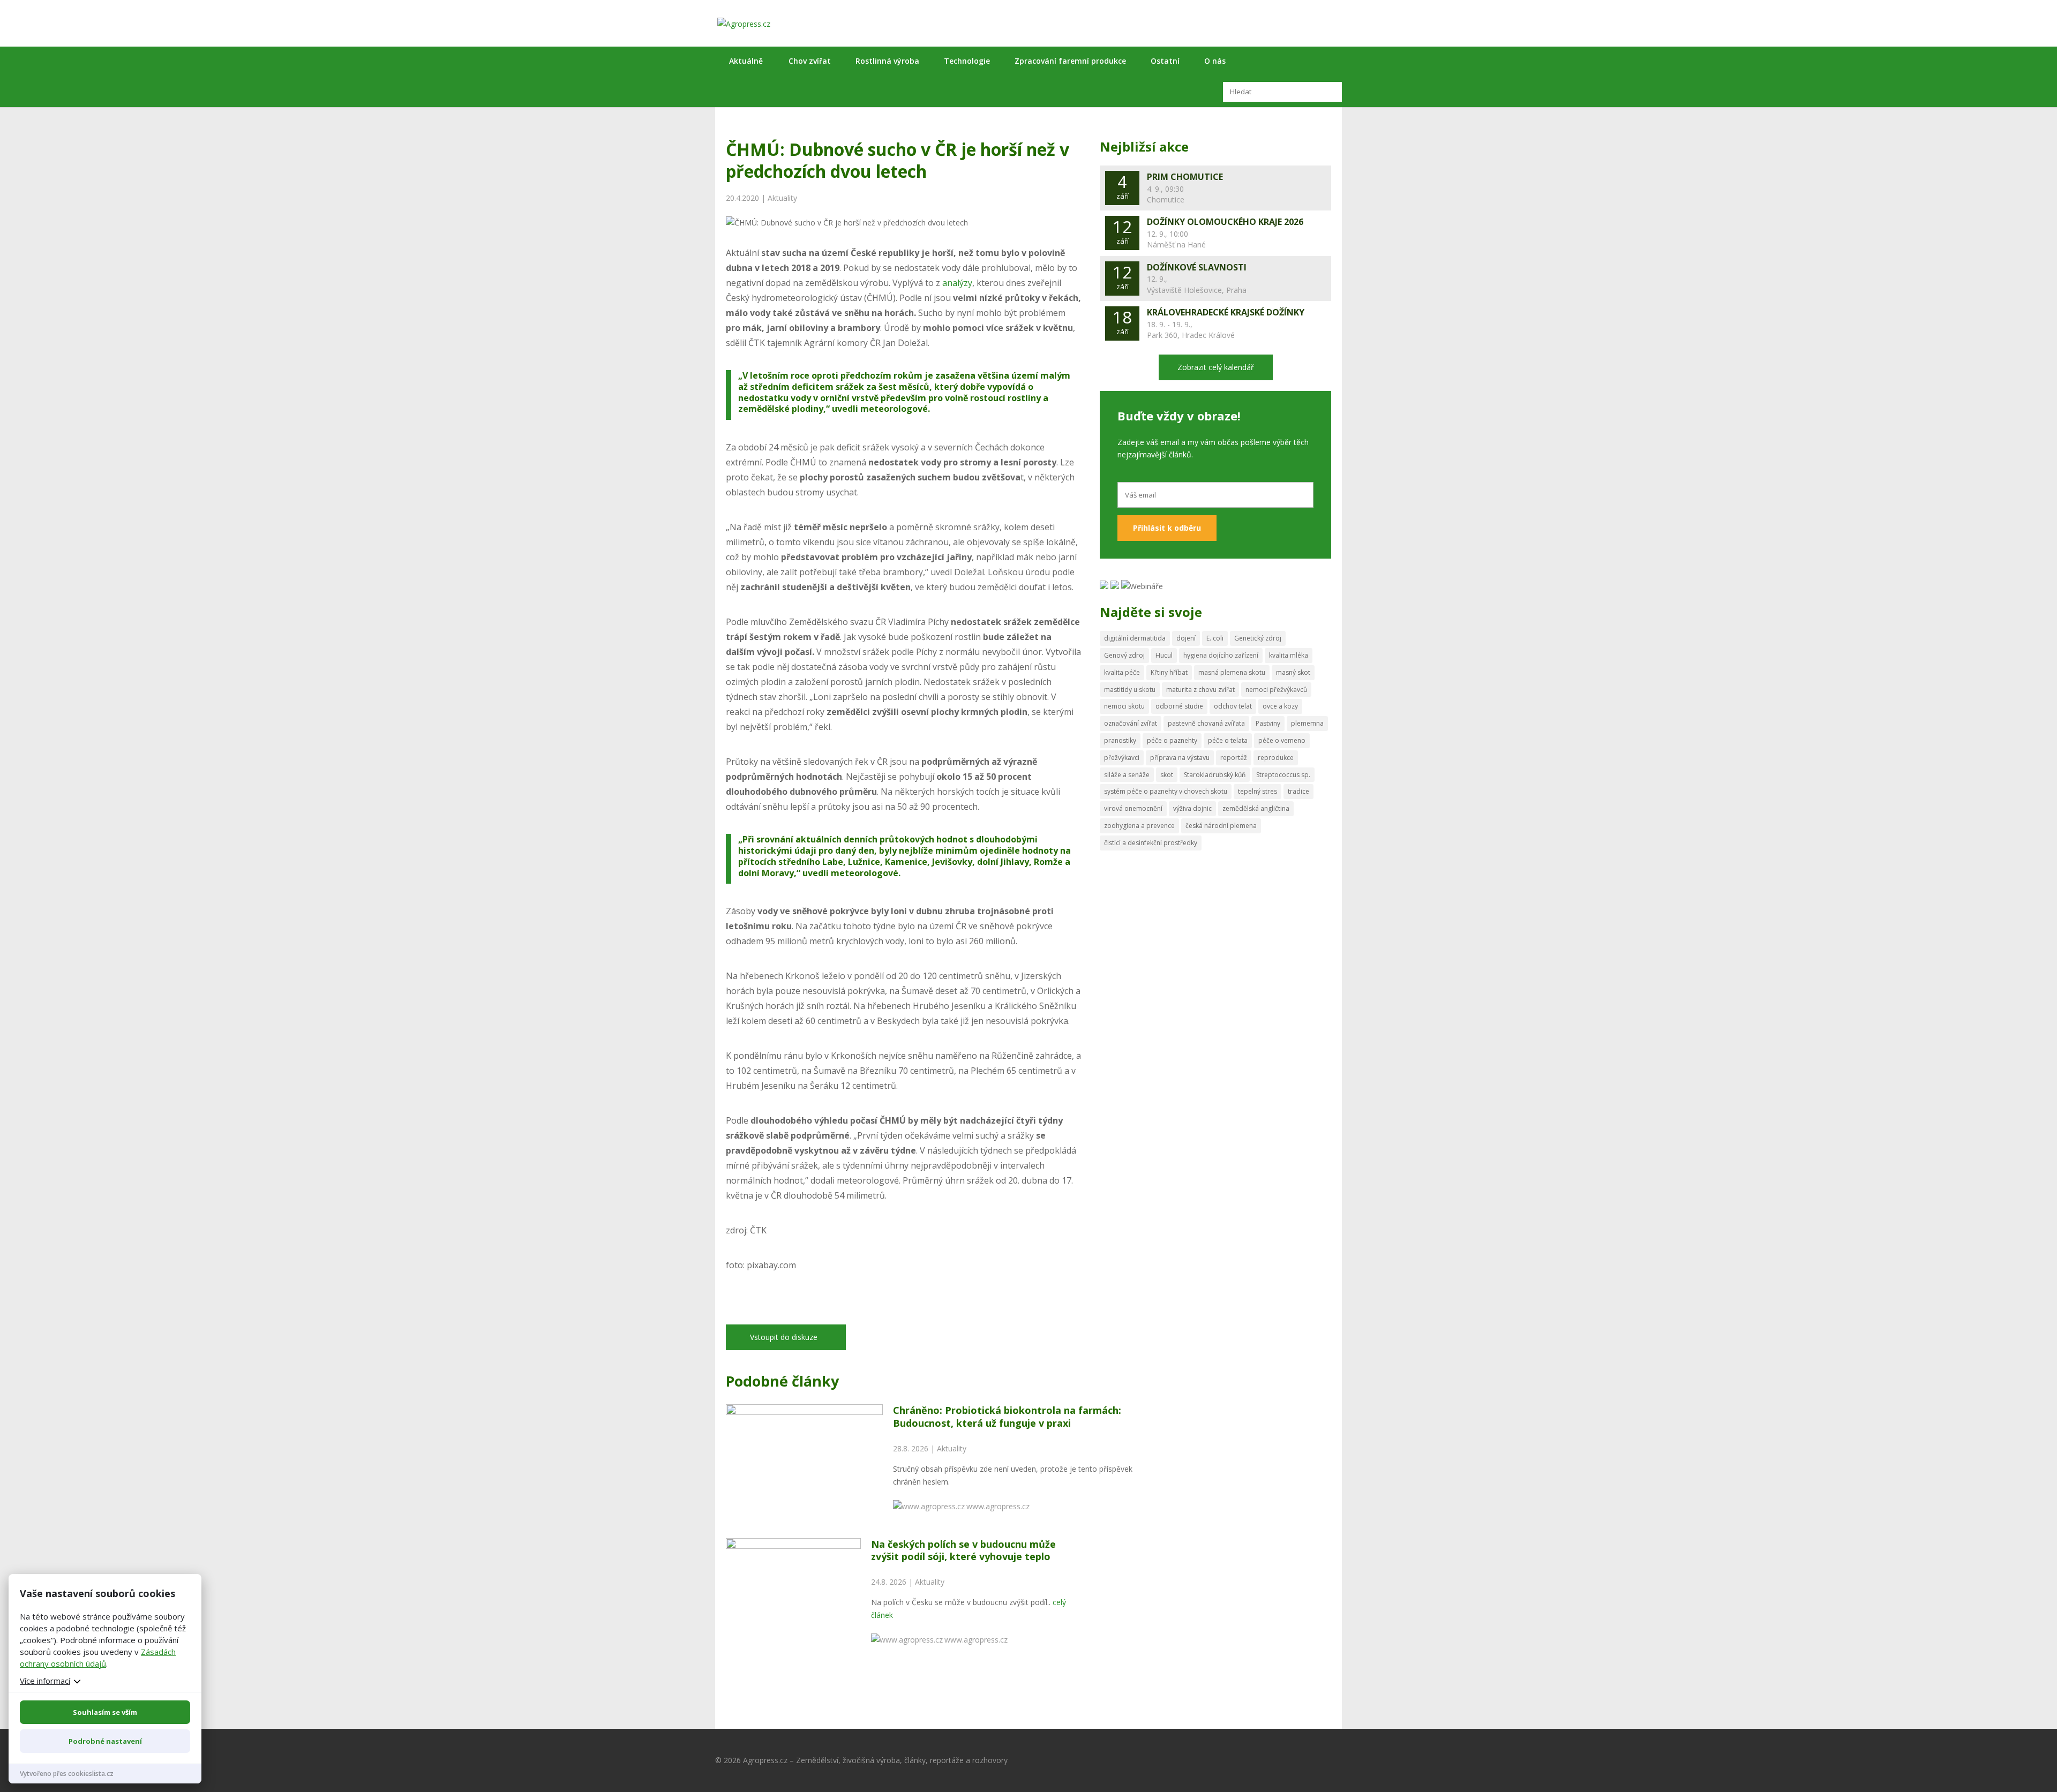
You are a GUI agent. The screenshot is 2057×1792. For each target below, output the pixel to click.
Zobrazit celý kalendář (1216, 367)
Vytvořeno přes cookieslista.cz (67, 1774)
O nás (1215, 61)
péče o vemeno (1282, 740)
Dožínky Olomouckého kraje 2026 (1225, 222)
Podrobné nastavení (105, 1741)
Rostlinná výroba (887, 61)
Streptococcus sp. (1283, 775)
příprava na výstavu (1180, 758)
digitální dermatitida (1135, 638)
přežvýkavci (1122, 758)
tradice (1298, 791)
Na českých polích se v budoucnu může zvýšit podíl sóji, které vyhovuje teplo (963, 1550)
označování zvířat (1131, 723)
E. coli (1215, 638)
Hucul (1164, 655)
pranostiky (1120, 740)
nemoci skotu (1124, 706)
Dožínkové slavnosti (1197, 267)
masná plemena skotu (1232, 672)
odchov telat (1233, 706)
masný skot (1293, 672)
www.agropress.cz (998, 1506)
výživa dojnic (1192, 808)
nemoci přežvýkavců (1276, 690)
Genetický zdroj (1258, 638)
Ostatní (1165, 61)
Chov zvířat (810, 61)
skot (1167, 775)
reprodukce (1276, 758)
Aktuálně (746, 61)
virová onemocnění (1133, 808)
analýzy (957, 283)
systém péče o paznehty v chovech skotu (1166, 791)
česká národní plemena (1221, 826)
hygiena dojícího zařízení (1221, 655)
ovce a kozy (1280, 706)
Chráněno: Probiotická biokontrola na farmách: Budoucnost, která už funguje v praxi (1007, 1416)
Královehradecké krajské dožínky (1226, 312)
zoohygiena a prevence (1139, 826)
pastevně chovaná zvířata (1206, 723)
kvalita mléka (1289, 655)
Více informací (45, 1681)
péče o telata (1228, 740)
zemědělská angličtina (1256, 808)
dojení (1186, 638)
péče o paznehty (1172, 740)
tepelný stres (1258, 791)
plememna (1307, 723)
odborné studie (1179, 706)
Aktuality (782, 198)
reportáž (1234, 758)
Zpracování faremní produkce (1070, 61)
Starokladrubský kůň (1215, 775)
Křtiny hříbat (1169, 672)
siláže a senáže (1127, 775)
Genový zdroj (1124, 655)
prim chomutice (1185, 177)
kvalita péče (1122, 672)
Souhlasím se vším (105, 1712)
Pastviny (1268, 723)
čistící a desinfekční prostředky (1151, 843)
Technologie (967, 61)
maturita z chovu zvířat (1200, 690)
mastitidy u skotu (1130, 690)
